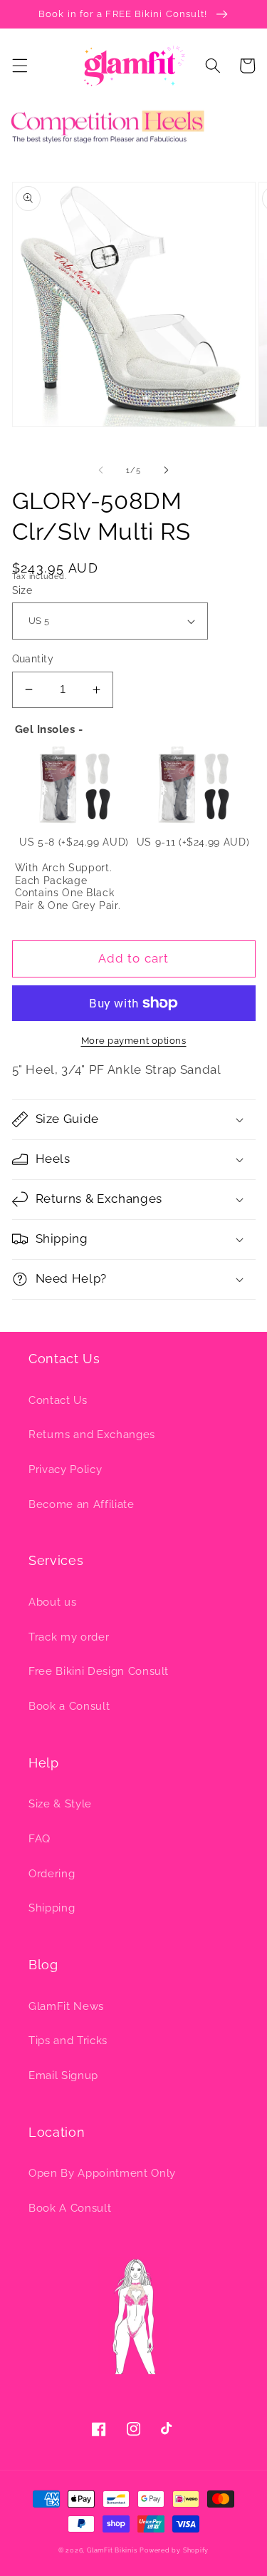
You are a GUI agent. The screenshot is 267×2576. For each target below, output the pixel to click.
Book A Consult (70, 2208)
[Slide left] (100, 471)
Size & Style (60, 1804)
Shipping (52, 1908)
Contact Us (58, 1400)
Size (22, 590)
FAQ (40, 1839)
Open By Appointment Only (102, 2173)
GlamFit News (66, 2006)
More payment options (134, 1041)
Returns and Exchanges (92, 1435)
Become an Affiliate (82, 1504)
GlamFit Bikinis (112, 2550)
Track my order (69, 1637)
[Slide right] (167, 471)
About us (52, 1602)
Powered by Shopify (174, 2550)
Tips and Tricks (68, 2041)
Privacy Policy (65, 1469)
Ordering (52, 1874)
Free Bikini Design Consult (99, 1671)
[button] (19, 66)
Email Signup (63, 2075)
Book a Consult (69, 1706)
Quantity (33, 659)
